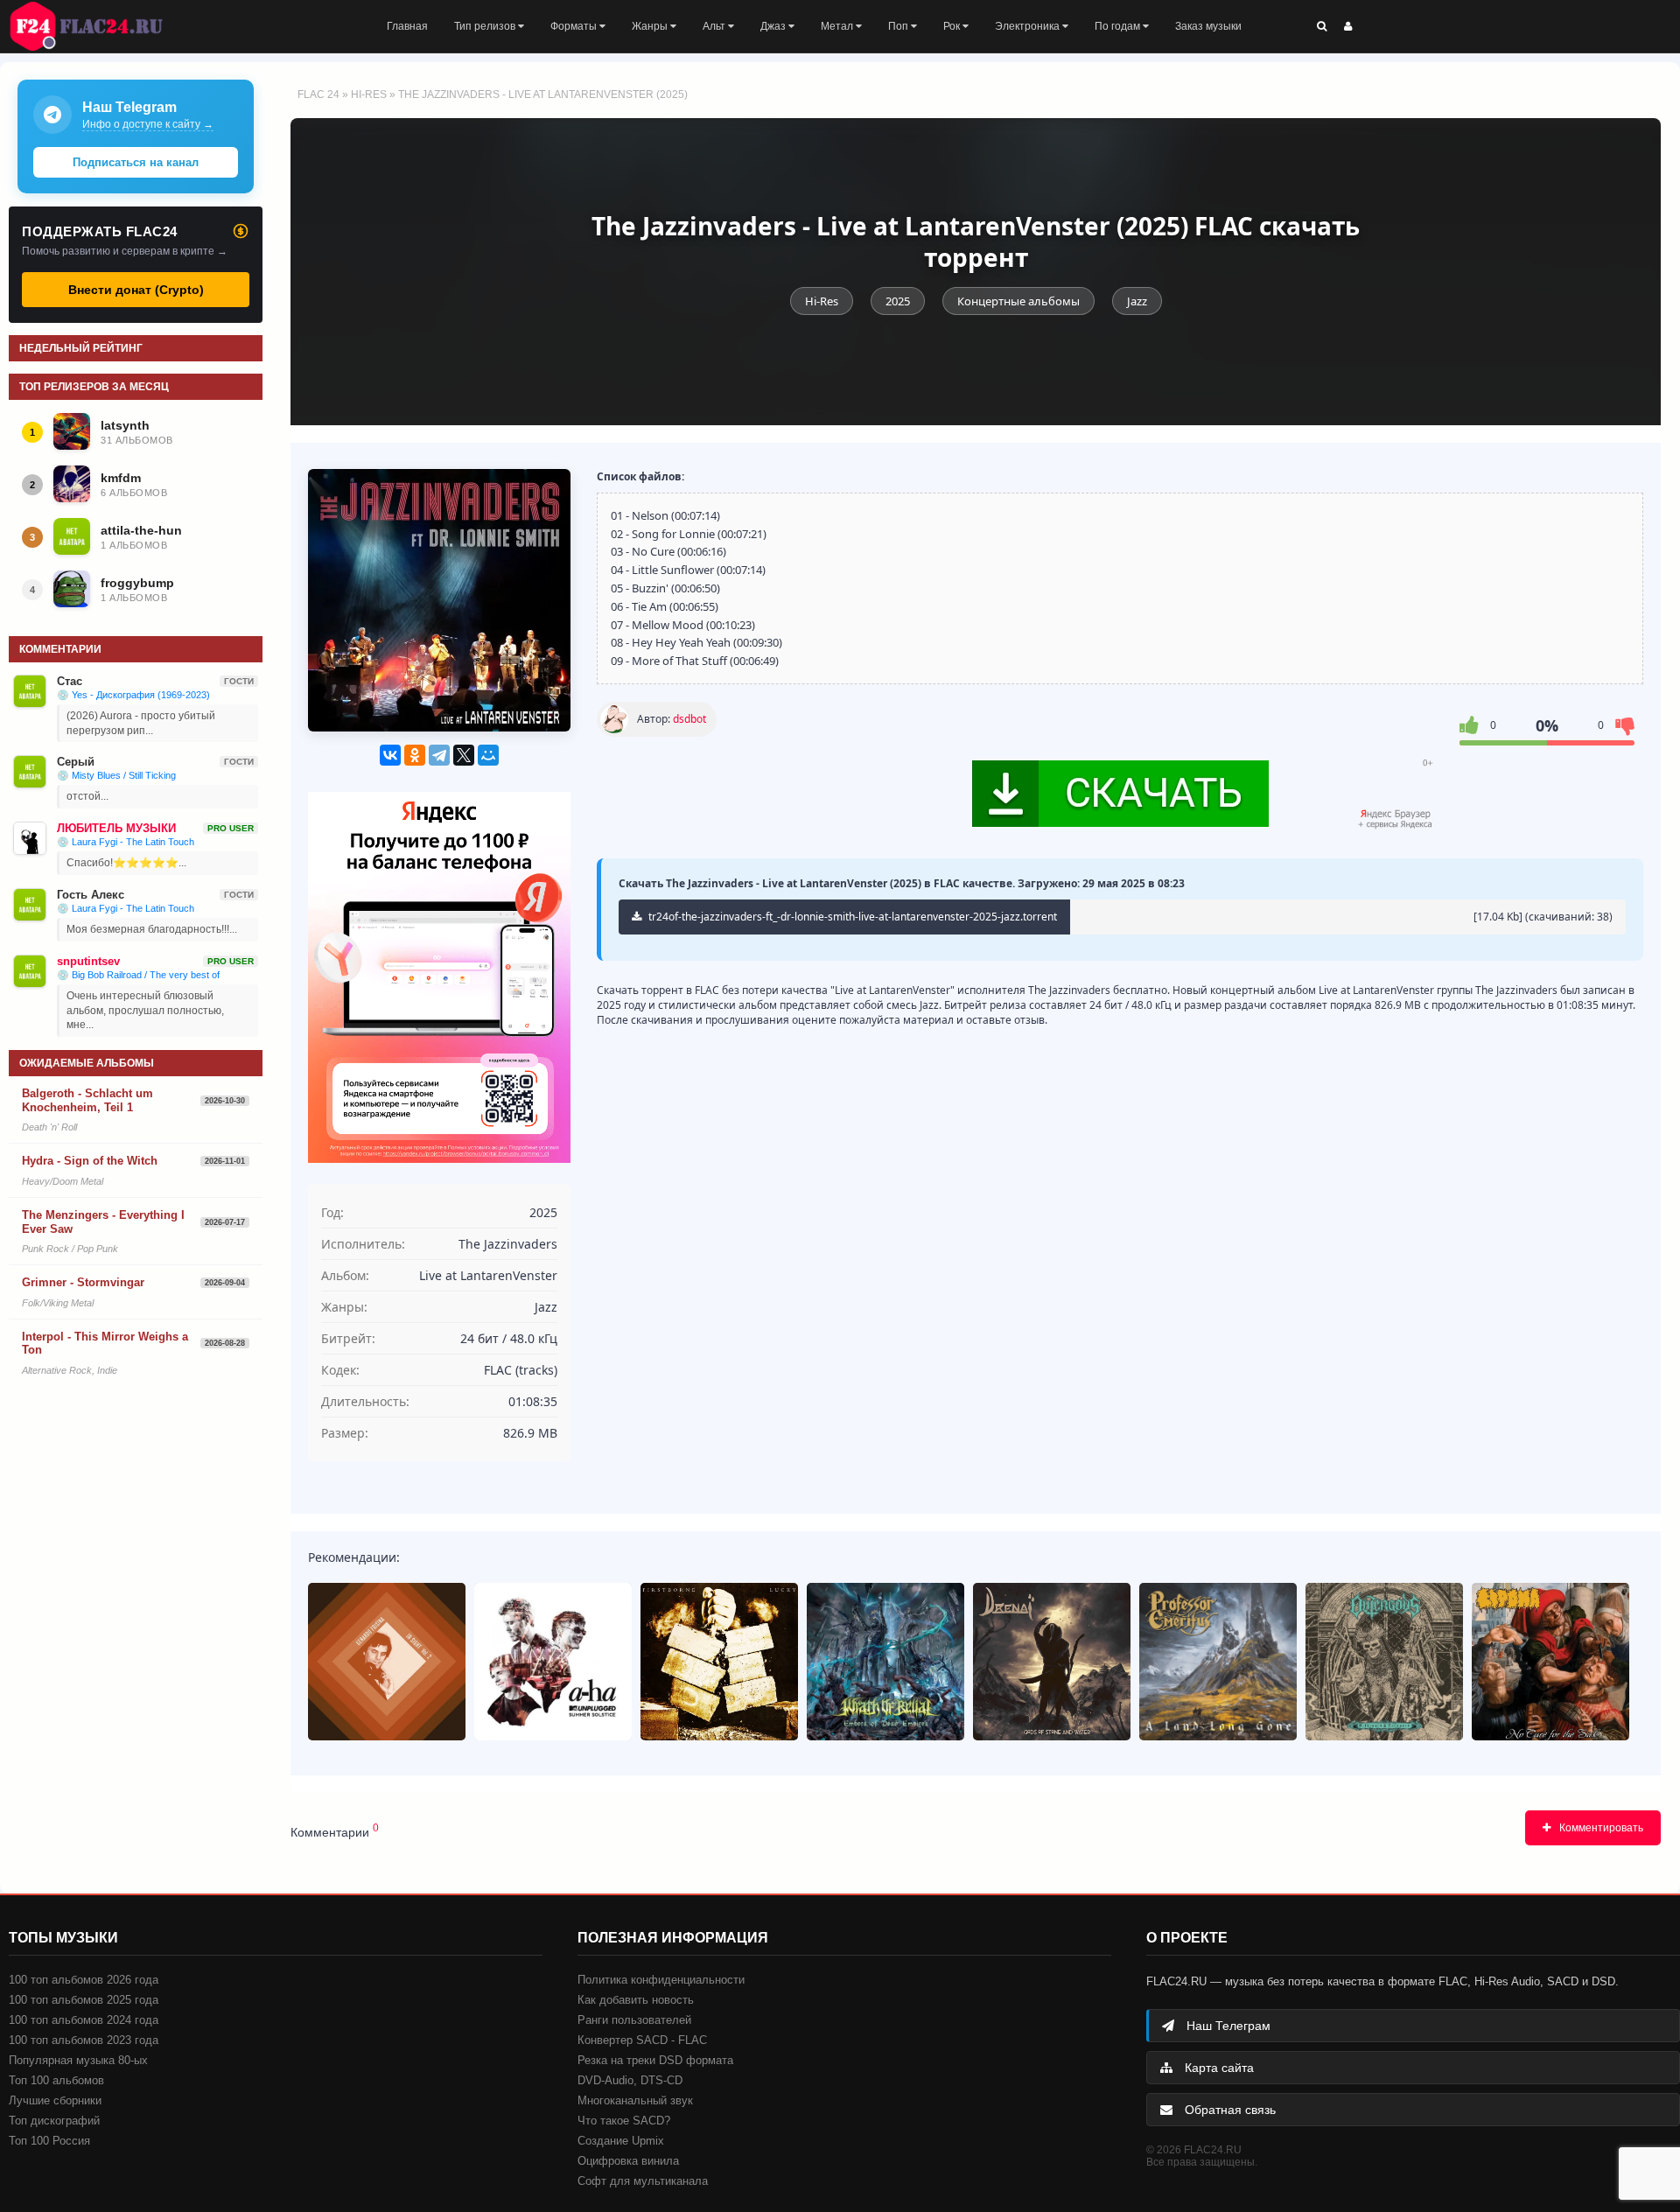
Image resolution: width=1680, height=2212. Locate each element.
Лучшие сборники (55, 2100)
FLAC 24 (96, 26)
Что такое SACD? (624, 2121)
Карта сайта (1218, 2068)
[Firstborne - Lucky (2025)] (719, 1662)
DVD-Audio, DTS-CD (630, 2080)
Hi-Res (369, 94)
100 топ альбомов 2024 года (84, 2020)
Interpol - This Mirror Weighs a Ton (105, 1344)
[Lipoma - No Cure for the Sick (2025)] (1550, 1662)
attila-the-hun (141, 530)
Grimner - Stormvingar (83, 1282)
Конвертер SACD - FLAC (642, 2040)
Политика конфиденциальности (661, 1980)
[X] (464, 755)
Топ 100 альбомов (56, 2080)
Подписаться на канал (136, 162)
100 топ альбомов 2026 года (84, 1980)
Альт (715, 26)
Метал (838, 26)
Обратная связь (1228, 2110)
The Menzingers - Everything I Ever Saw (103, 1222)
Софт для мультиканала (643, 2181)
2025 (898, 301)
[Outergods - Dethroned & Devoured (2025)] (1384, 1662)
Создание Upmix (621, 2141)
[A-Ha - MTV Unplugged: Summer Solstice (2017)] (553, 1662)
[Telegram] (439, 755)
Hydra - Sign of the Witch (90, 1161)
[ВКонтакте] (390, 755)
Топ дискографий (54, 2121)
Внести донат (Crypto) (136, 290)
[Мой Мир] (488, 755)
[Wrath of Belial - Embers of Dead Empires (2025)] (885, 1662)
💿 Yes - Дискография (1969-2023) (133, 695)
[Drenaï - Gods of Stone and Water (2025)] (1052, 1662)
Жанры (651, 26)
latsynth (125, 425)
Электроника (1029, 26)
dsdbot (689, 719)
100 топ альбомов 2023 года (84, 2040)
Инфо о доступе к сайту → (148, 124)
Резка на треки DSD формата (655, 2060)
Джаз (774, 26)
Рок (953, 26)
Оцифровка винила (628, 2161)
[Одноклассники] (415, 755)
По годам (1119, 26)
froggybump (137, 583)
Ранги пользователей (634, 2020)
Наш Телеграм (1227, 2026)
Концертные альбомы (1018, 301)
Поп (899, 26)
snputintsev (88, 961)
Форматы (575, 26)
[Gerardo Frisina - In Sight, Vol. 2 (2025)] (387, 1662)
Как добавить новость (636, 2000)
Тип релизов (486, 26)
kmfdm (121, 478)
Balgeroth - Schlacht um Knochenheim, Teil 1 (87, 1100)
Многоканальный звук (635, 2100)
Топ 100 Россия (49, 2141)
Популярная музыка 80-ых (78, 2060)
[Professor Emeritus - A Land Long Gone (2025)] (1218, 1662)
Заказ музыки (1208, 26)
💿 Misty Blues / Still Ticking (116, 775)
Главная (407, 26)
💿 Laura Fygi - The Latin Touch (126, 842)
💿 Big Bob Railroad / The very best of (138, 975)
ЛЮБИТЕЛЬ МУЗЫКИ (116, 828)
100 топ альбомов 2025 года (84, 2000)
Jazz (1137, 301)
